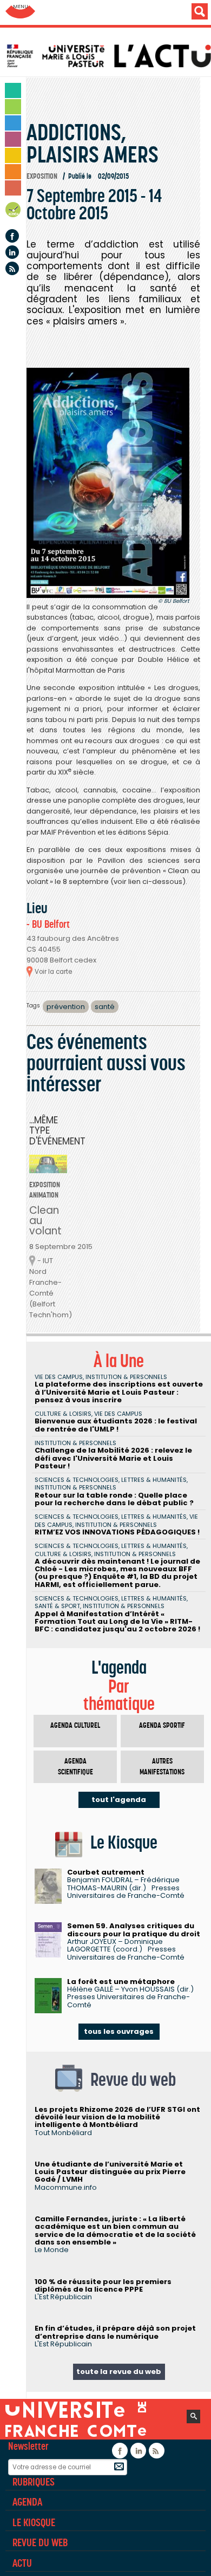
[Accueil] (108, 56)
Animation (44, 1195)
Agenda (14, 212)
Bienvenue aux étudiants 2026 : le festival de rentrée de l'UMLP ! (116, 1425)
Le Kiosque (34, 2522)
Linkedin (12, 252)
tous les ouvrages (119, 2031)
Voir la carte (53, 972)
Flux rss (12, 268)
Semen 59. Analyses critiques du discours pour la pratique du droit (134, 1930)
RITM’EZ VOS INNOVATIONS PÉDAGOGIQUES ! (117, 1532)
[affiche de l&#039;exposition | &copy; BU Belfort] (108, 483)
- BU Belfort (48, 924)
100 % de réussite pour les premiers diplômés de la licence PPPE (103, 2285)
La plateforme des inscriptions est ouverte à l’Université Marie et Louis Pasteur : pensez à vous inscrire (119, 1392)
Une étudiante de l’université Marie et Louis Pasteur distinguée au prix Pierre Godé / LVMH (110, 2172)
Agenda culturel (75, 1725)
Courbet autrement (106, 1872)
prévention (66, 1007)
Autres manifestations (162, 1767)
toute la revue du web (119, 2372)
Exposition (42, 176)
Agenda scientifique (75, 1767)
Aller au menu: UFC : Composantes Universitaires (20, 12)
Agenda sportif (162, 1725)
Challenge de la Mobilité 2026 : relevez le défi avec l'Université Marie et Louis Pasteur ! (113, 1458)
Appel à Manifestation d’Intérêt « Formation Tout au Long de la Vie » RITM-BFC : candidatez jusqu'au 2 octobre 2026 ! (117, 1622)
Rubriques (34, 2482)
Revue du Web (40, 2542)
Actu (22, 2563)
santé (105, 1007)
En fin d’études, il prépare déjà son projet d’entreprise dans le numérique (115, 2332)
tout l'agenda (119, 1800)
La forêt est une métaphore (121, 1982)
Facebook (12, 236)
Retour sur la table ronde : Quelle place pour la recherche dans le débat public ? (114, 1499)
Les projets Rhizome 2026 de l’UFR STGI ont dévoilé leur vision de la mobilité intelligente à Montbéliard (117, 2117)
